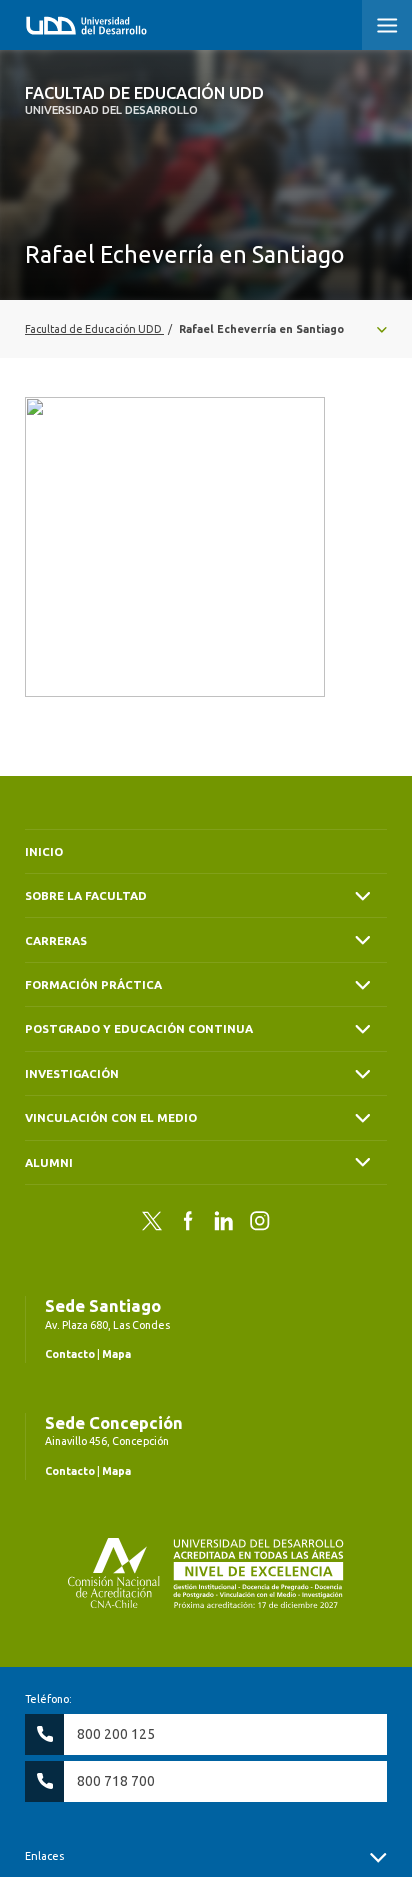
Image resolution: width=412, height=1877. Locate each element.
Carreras (56, 940)
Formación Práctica (93, 984)
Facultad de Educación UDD (144, 100)
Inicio (44, 851)
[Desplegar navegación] (206, 329)
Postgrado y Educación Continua (139, 1028)
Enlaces (44, 1856)
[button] (387, 25)
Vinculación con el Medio (111, 1117)
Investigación (72, 1073)
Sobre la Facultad (86, 895)
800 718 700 (116, 1781)
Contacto (70, 1354)
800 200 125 (116, 1734)
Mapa (116, 1354)
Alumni (49, 1162)
